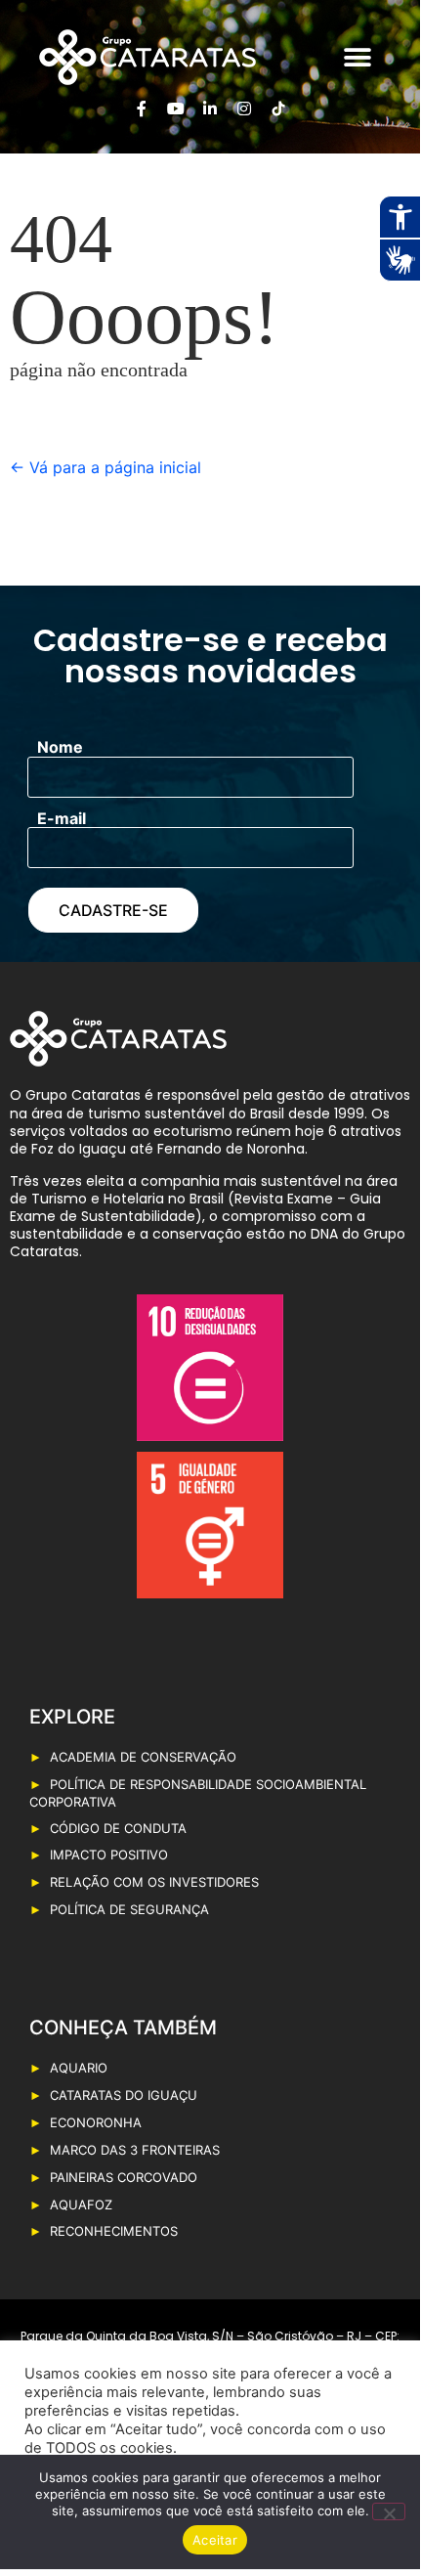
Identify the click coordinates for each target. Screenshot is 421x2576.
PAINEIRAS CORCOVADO (124, 2177)
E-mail (62, 818)
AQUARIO (79, 2068)
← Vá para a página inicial (105, 467)
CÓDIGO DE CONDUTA (118, 1828)
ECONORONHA (96, 2122)
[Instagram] (244, 109)
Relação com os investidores (154, 1882)
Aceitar (215, 2540)
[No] (389, 2511)
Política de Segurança (129, 1909)
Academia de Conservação (143, 1757)
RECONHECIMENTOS (114, 2231)
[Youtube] (176, 109)
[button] (357, 57)
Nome (60, 747)
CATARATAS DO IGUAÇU (124, 2095)
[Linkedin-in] (210, 109)
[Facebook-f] (142, 109)
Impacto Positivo (109, 1855)
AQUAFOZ (81, 2205)
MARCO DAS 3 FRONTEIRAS (135, 2150)
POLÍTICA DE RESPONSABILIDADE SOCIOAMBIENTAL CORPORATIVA (198, 1793)
